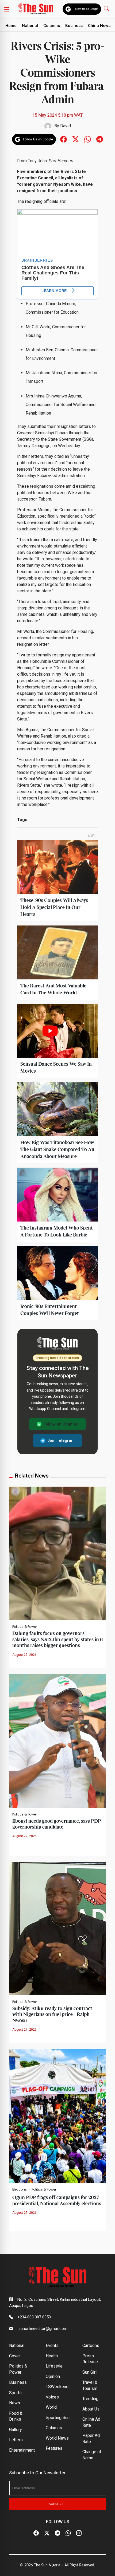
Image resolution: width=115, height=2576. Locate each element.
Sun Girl (89, 2372)
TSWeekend (57, 2387)
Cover (15, 2356)
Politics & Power (25, 1627)
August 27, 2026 (24, 1655)
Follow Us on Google (86, 9)
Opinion (53, 2376)
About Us (91, 2409)
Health (52, 2356)
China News (99, 26)
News (15, 2403)
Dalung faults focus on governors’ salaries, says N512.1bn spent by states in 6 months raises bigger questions (57, 1640)
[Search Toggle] (107, 8)
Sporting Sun (58, 2418)
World (51, 2407)
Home (11, 26)
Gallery (16, 2430)
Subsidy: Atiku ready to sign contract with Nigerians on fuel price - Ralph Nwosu (52, 2015)
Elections (20, 2189)
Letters (16, 2440)
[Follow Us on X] (47, 2533)
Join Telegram (61, 1440)
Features (54, 2448)
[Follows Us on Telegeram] (100, 139)
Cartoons (91, 2345)
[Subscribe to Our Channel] (57, 2533)
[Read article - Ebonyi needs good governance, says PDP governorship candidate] (58, 1741)
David (66, 126)
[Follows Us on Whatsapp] (88, 139)
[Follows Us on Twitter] (76, 139)
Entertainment (22, 2450)
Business (74, 26)
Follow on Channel (61, 1424)
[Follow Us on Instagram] (79, 2533)
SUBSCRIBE (58, 2504)
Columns (52, 26)
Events (52, 2345)
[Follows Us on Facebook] (64, 139)
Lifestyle (54, 2366)
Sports (15, 2393)
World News (57, 2438)
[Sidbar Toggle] (7, 9)
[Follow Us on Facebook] (36, 2533)
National (30, 26)
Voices (52, 2397)
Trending (90, 2399)
